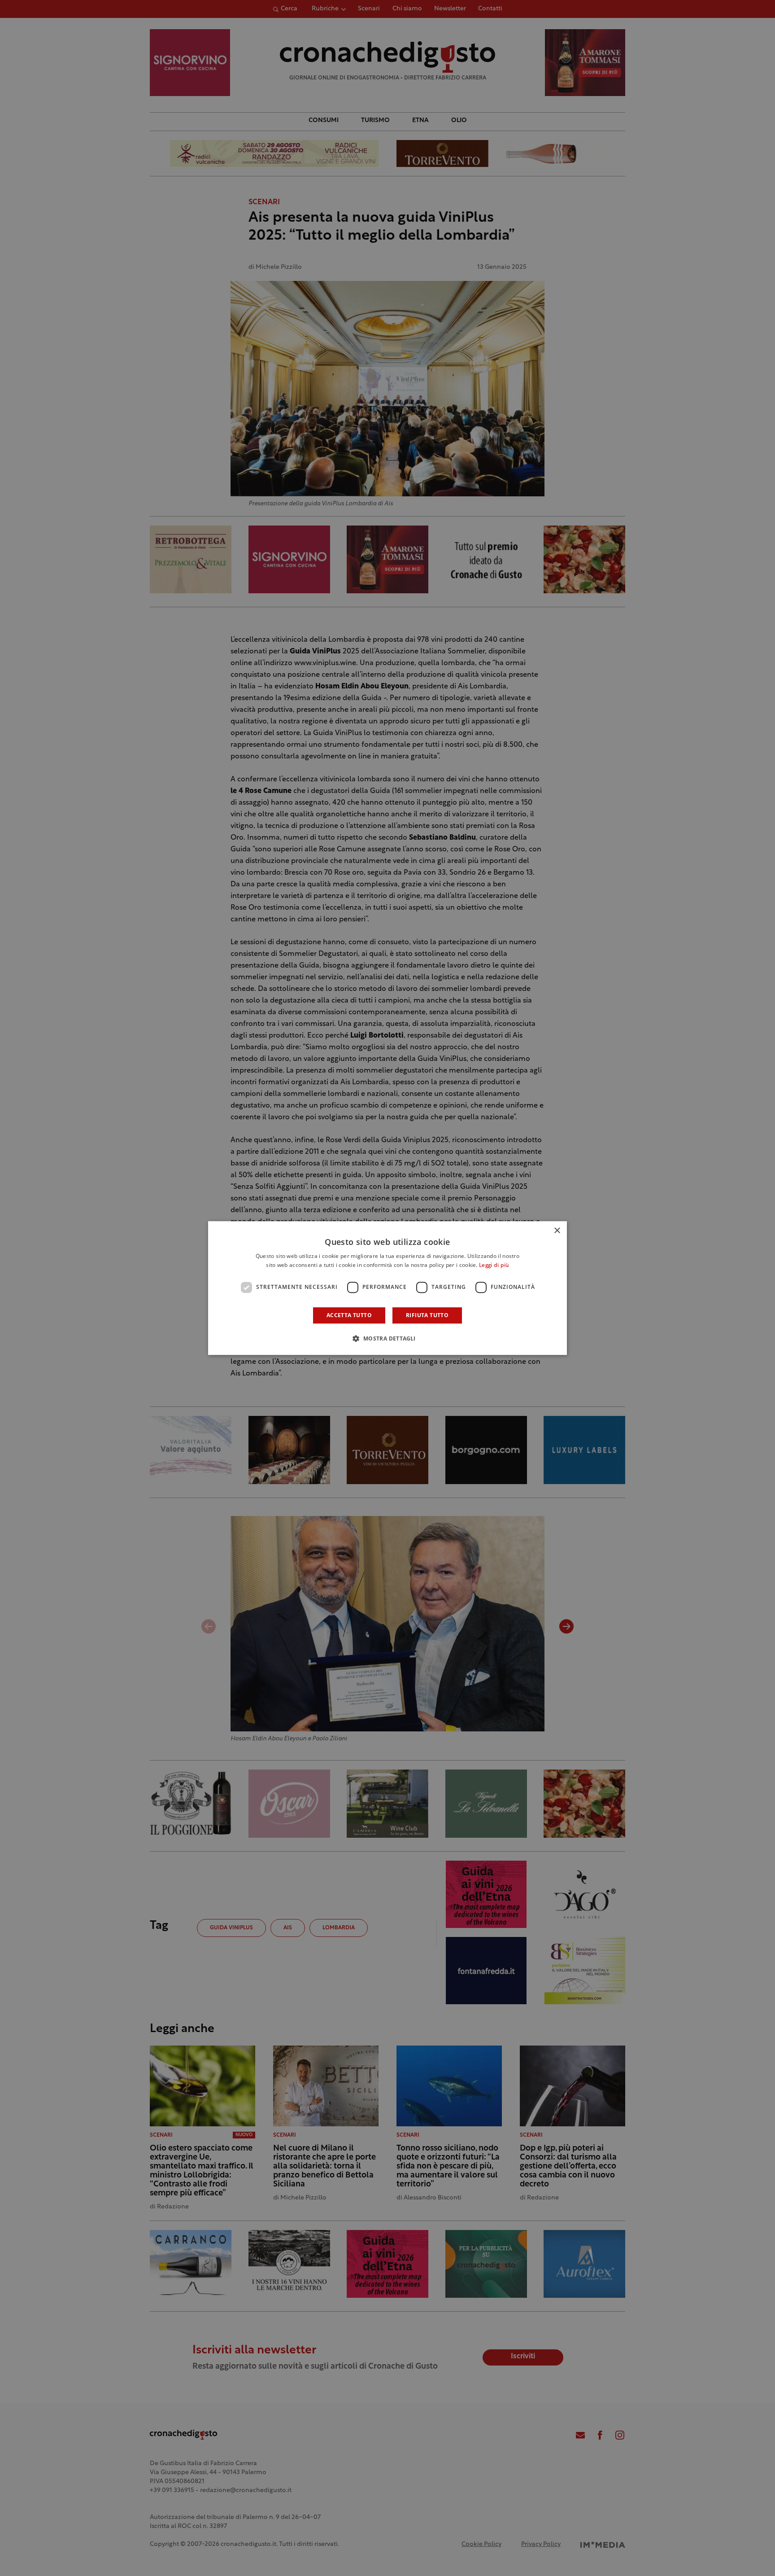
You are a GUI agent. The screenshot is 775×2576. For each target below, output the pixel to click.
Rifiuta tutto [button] (427, 1315)
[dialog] (387, 1288)
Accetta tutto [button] (349, 1315)
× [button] (557, 1231)
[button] (387, 1338)
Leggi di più (494, 1266)
